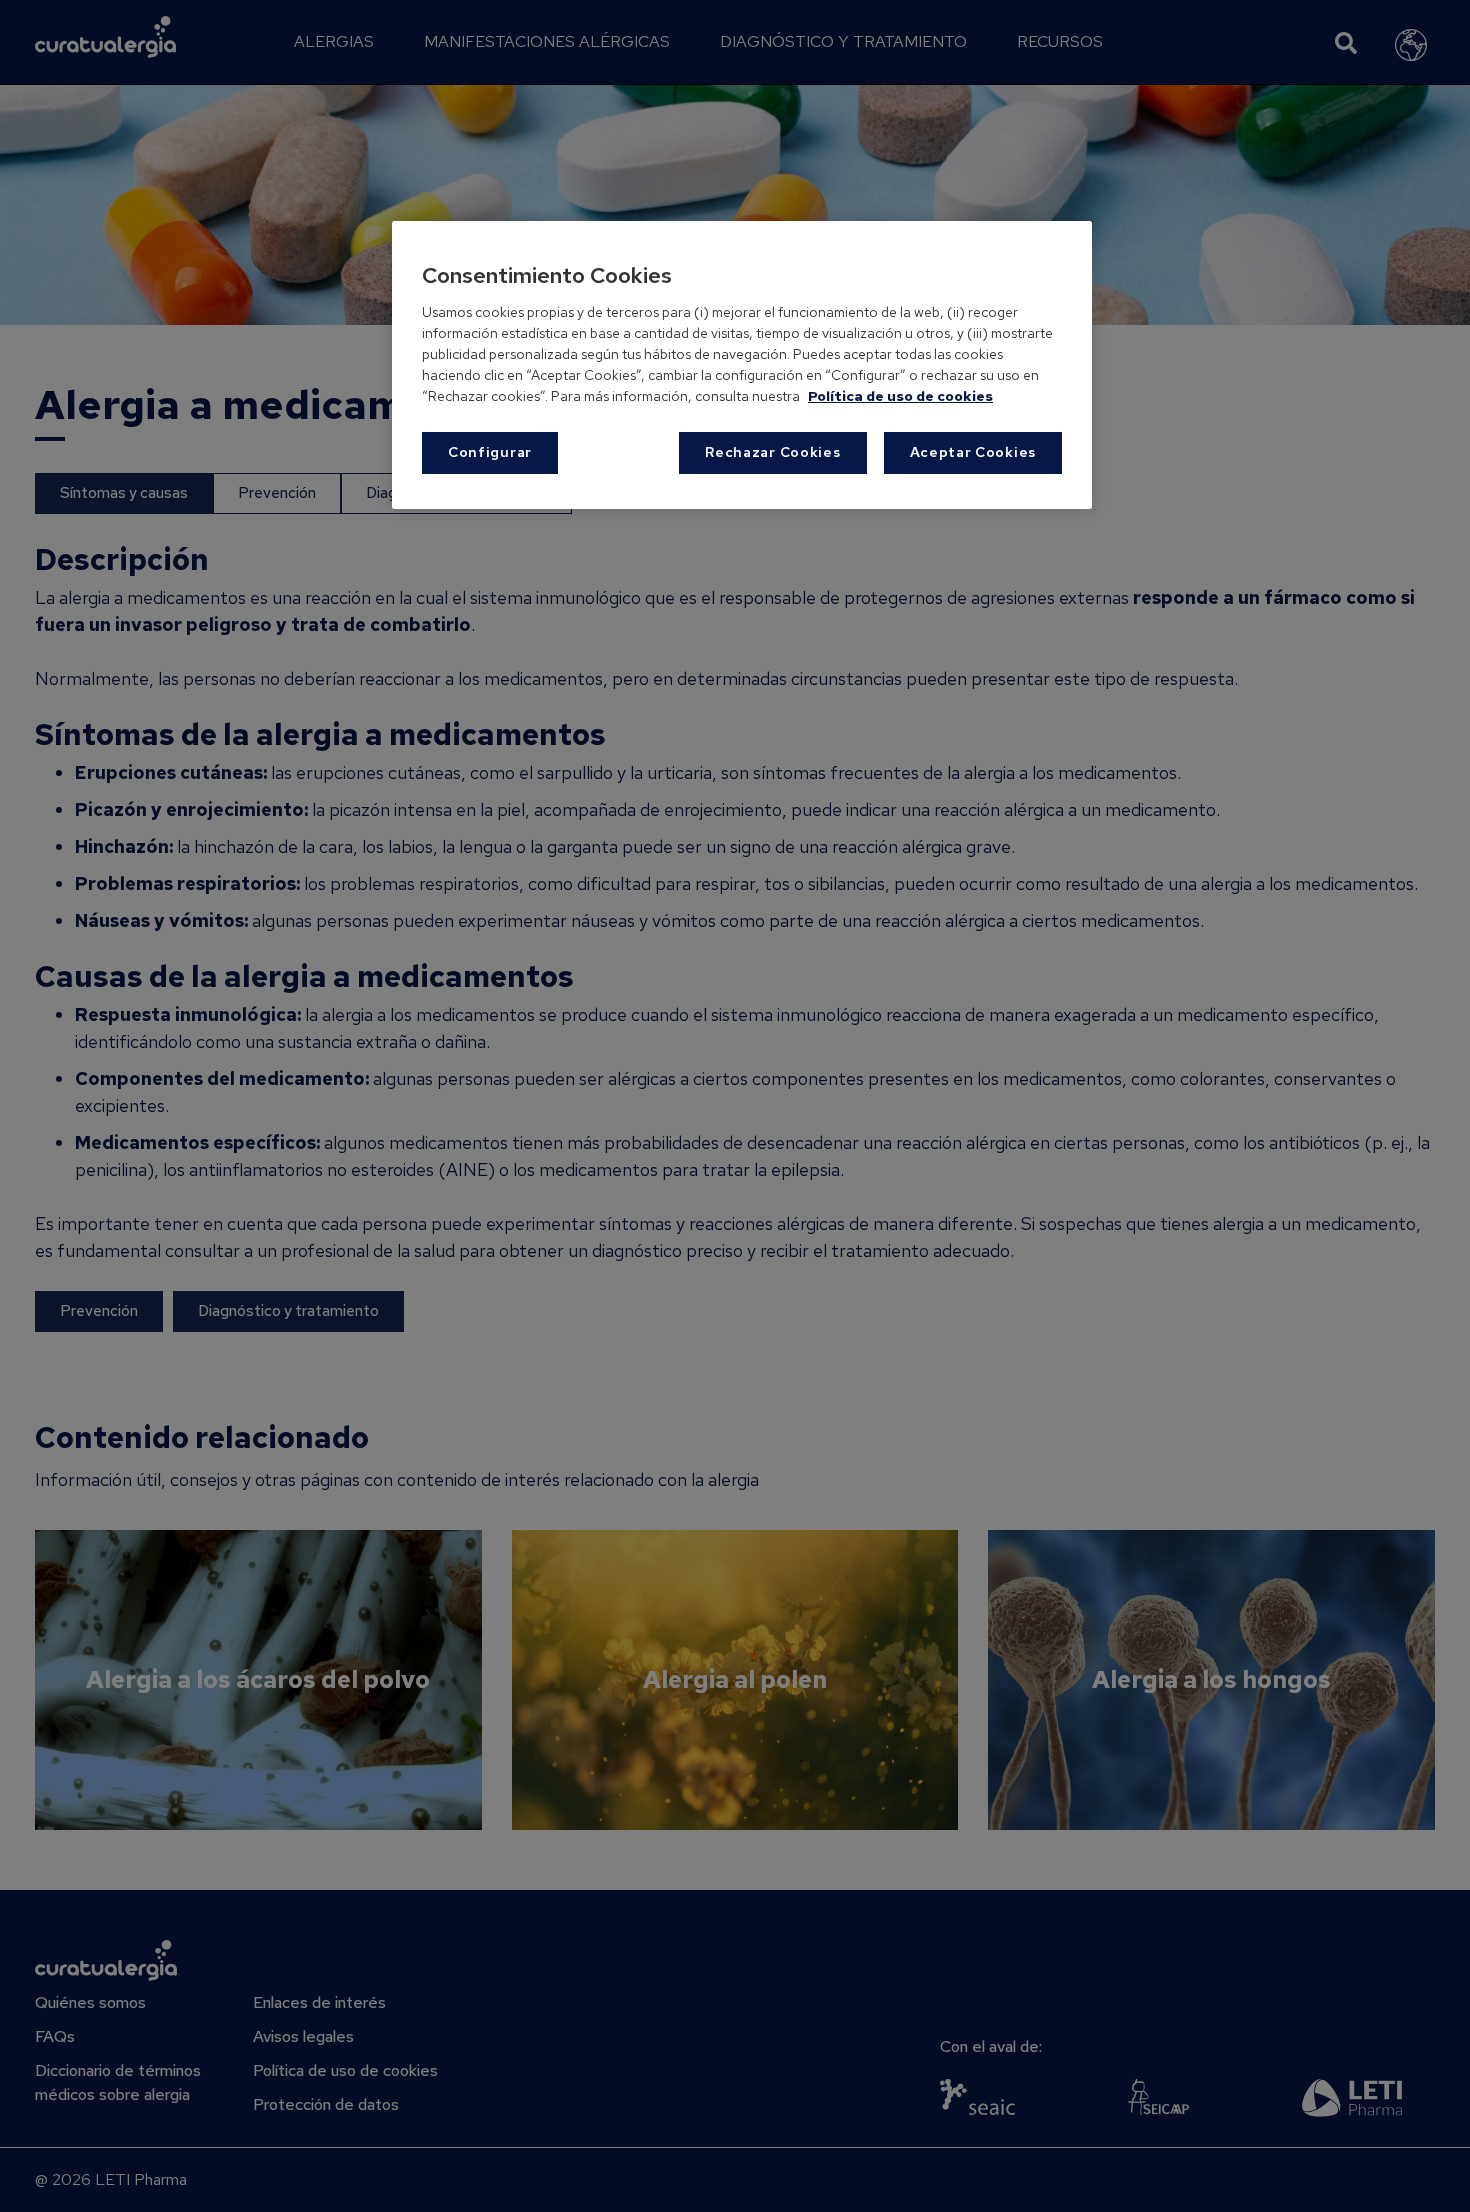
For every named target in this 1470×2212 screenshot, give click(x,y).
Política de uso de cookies (900, 396)
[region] (742, 364)
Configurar (490, 452)
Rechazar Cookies (772, 452)
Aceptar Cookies (973, 452)
